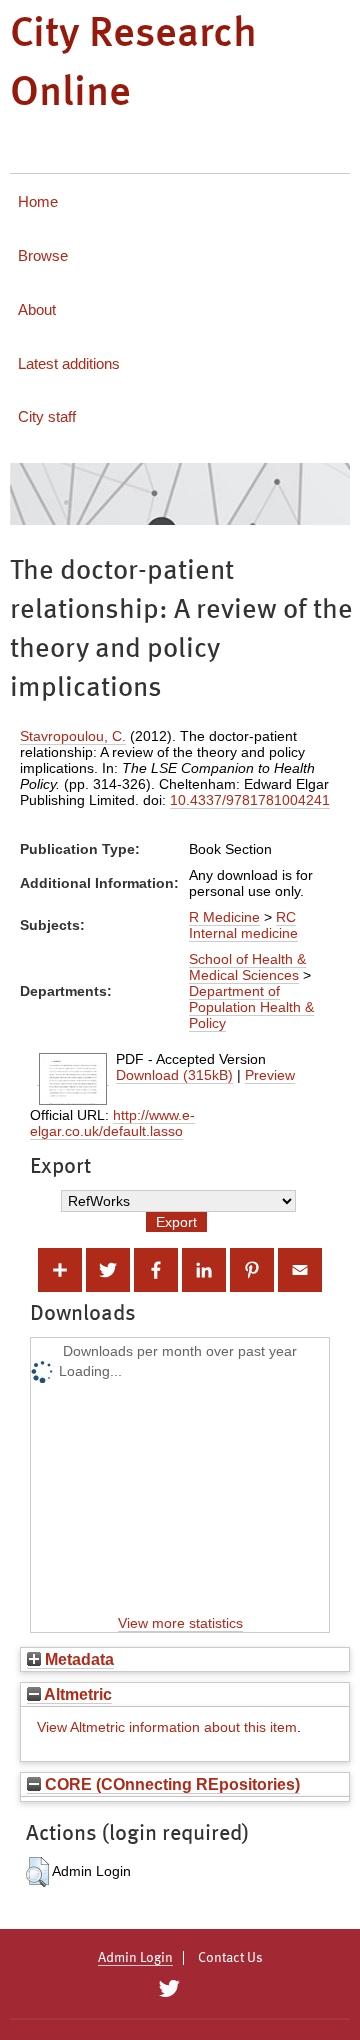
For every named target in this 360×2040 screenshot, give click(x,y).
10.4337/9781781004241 (250, 800)
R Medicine (224, 917)
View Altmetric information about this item (167, 1727)
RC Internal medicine (243, 925)
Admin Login (135, 1958)
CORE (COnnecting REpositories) (170, 1784)
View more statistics (180, 1623)
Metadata (77, 1659)
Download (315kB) (174, 1075)
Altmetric (76, 1694)
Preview (270, 1075)
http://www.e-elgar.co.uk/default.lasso (112, 1123)
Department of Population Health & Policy (251, 1007)
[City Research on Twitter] (168, 1989)
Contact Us (230, 1958)
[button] (37, 1872)
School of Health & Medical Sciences (247, 967)
